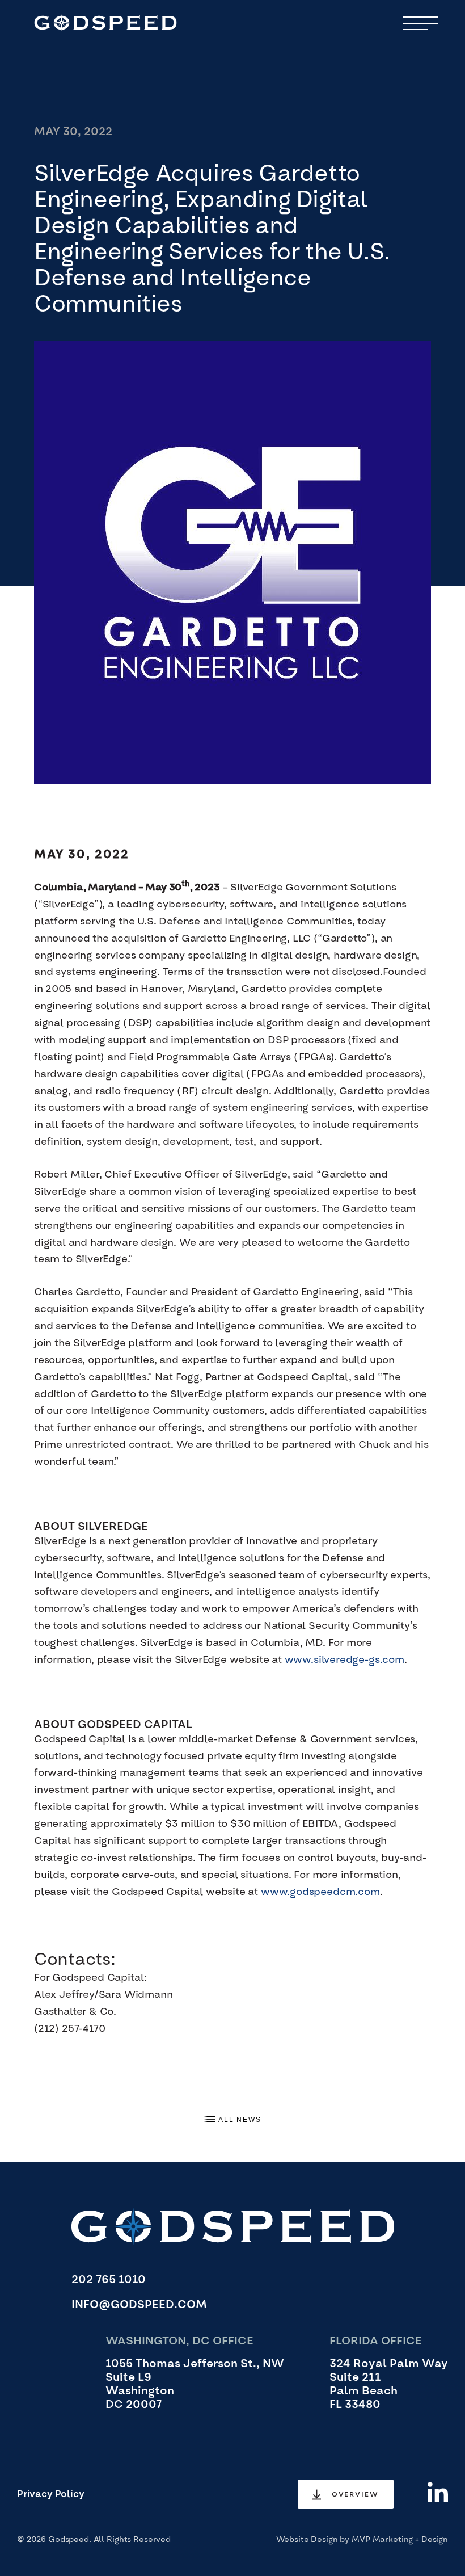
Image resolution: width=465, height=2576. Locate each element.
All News (239, 2120)
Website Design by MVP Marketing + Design (362, 2540)
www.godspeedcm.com (320, 1892)
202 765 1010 (109, 2280)
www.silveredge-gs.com (344, 1660)
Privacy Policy (51, 2494)
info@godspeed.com (139, 2305)
